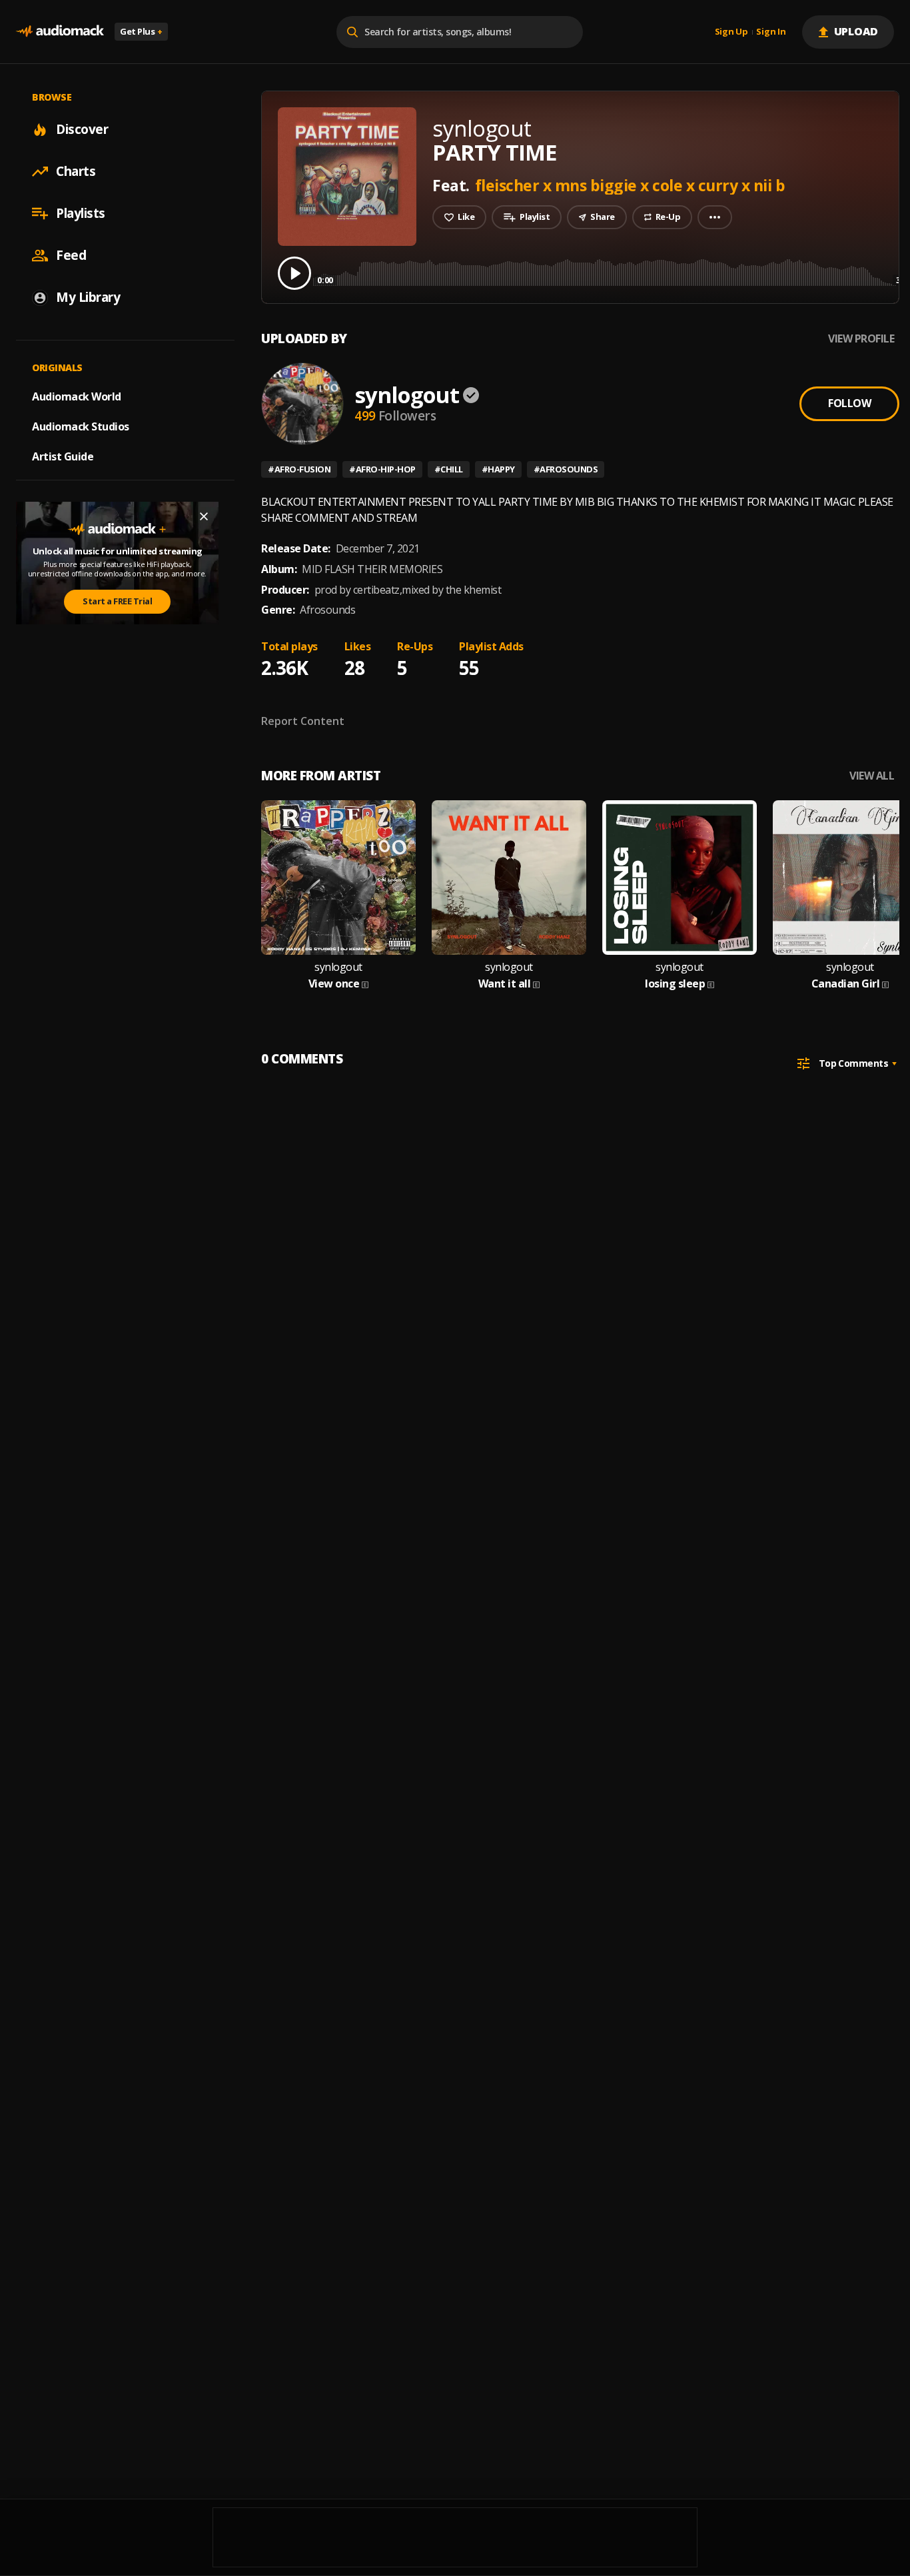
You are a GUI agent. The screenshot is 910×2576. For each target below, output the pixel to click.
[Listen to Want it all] (509, 878)
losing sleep (675, 984)
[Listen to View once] (338, 878)
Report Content (303, 721)
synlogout (407, 395)
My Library (88, 297)
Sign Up (731, 32)
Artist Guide (63, 456)
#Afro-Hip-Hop (382, 469)
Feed (71, 255)
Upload (856, 31)
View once (334, 984)
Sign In (771, 32)
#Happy (498, 469)
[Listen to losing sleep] (680, 878)
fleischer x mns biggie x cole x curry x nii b (630, 185)
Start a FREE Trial (117, 601)
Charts (76, 171)
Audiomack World (77, 396)
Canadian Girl (846, 984)
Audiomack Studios (81, 426)
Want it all (505, 984)
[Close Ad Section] (204, 516)
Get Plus (141, 31)
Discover (82, 129)
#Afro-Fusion (299, 469)
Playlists (81, 213)
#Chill (449, 469)
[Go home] (60, 32)
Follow (849, 403)
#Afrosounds (566, 469)
